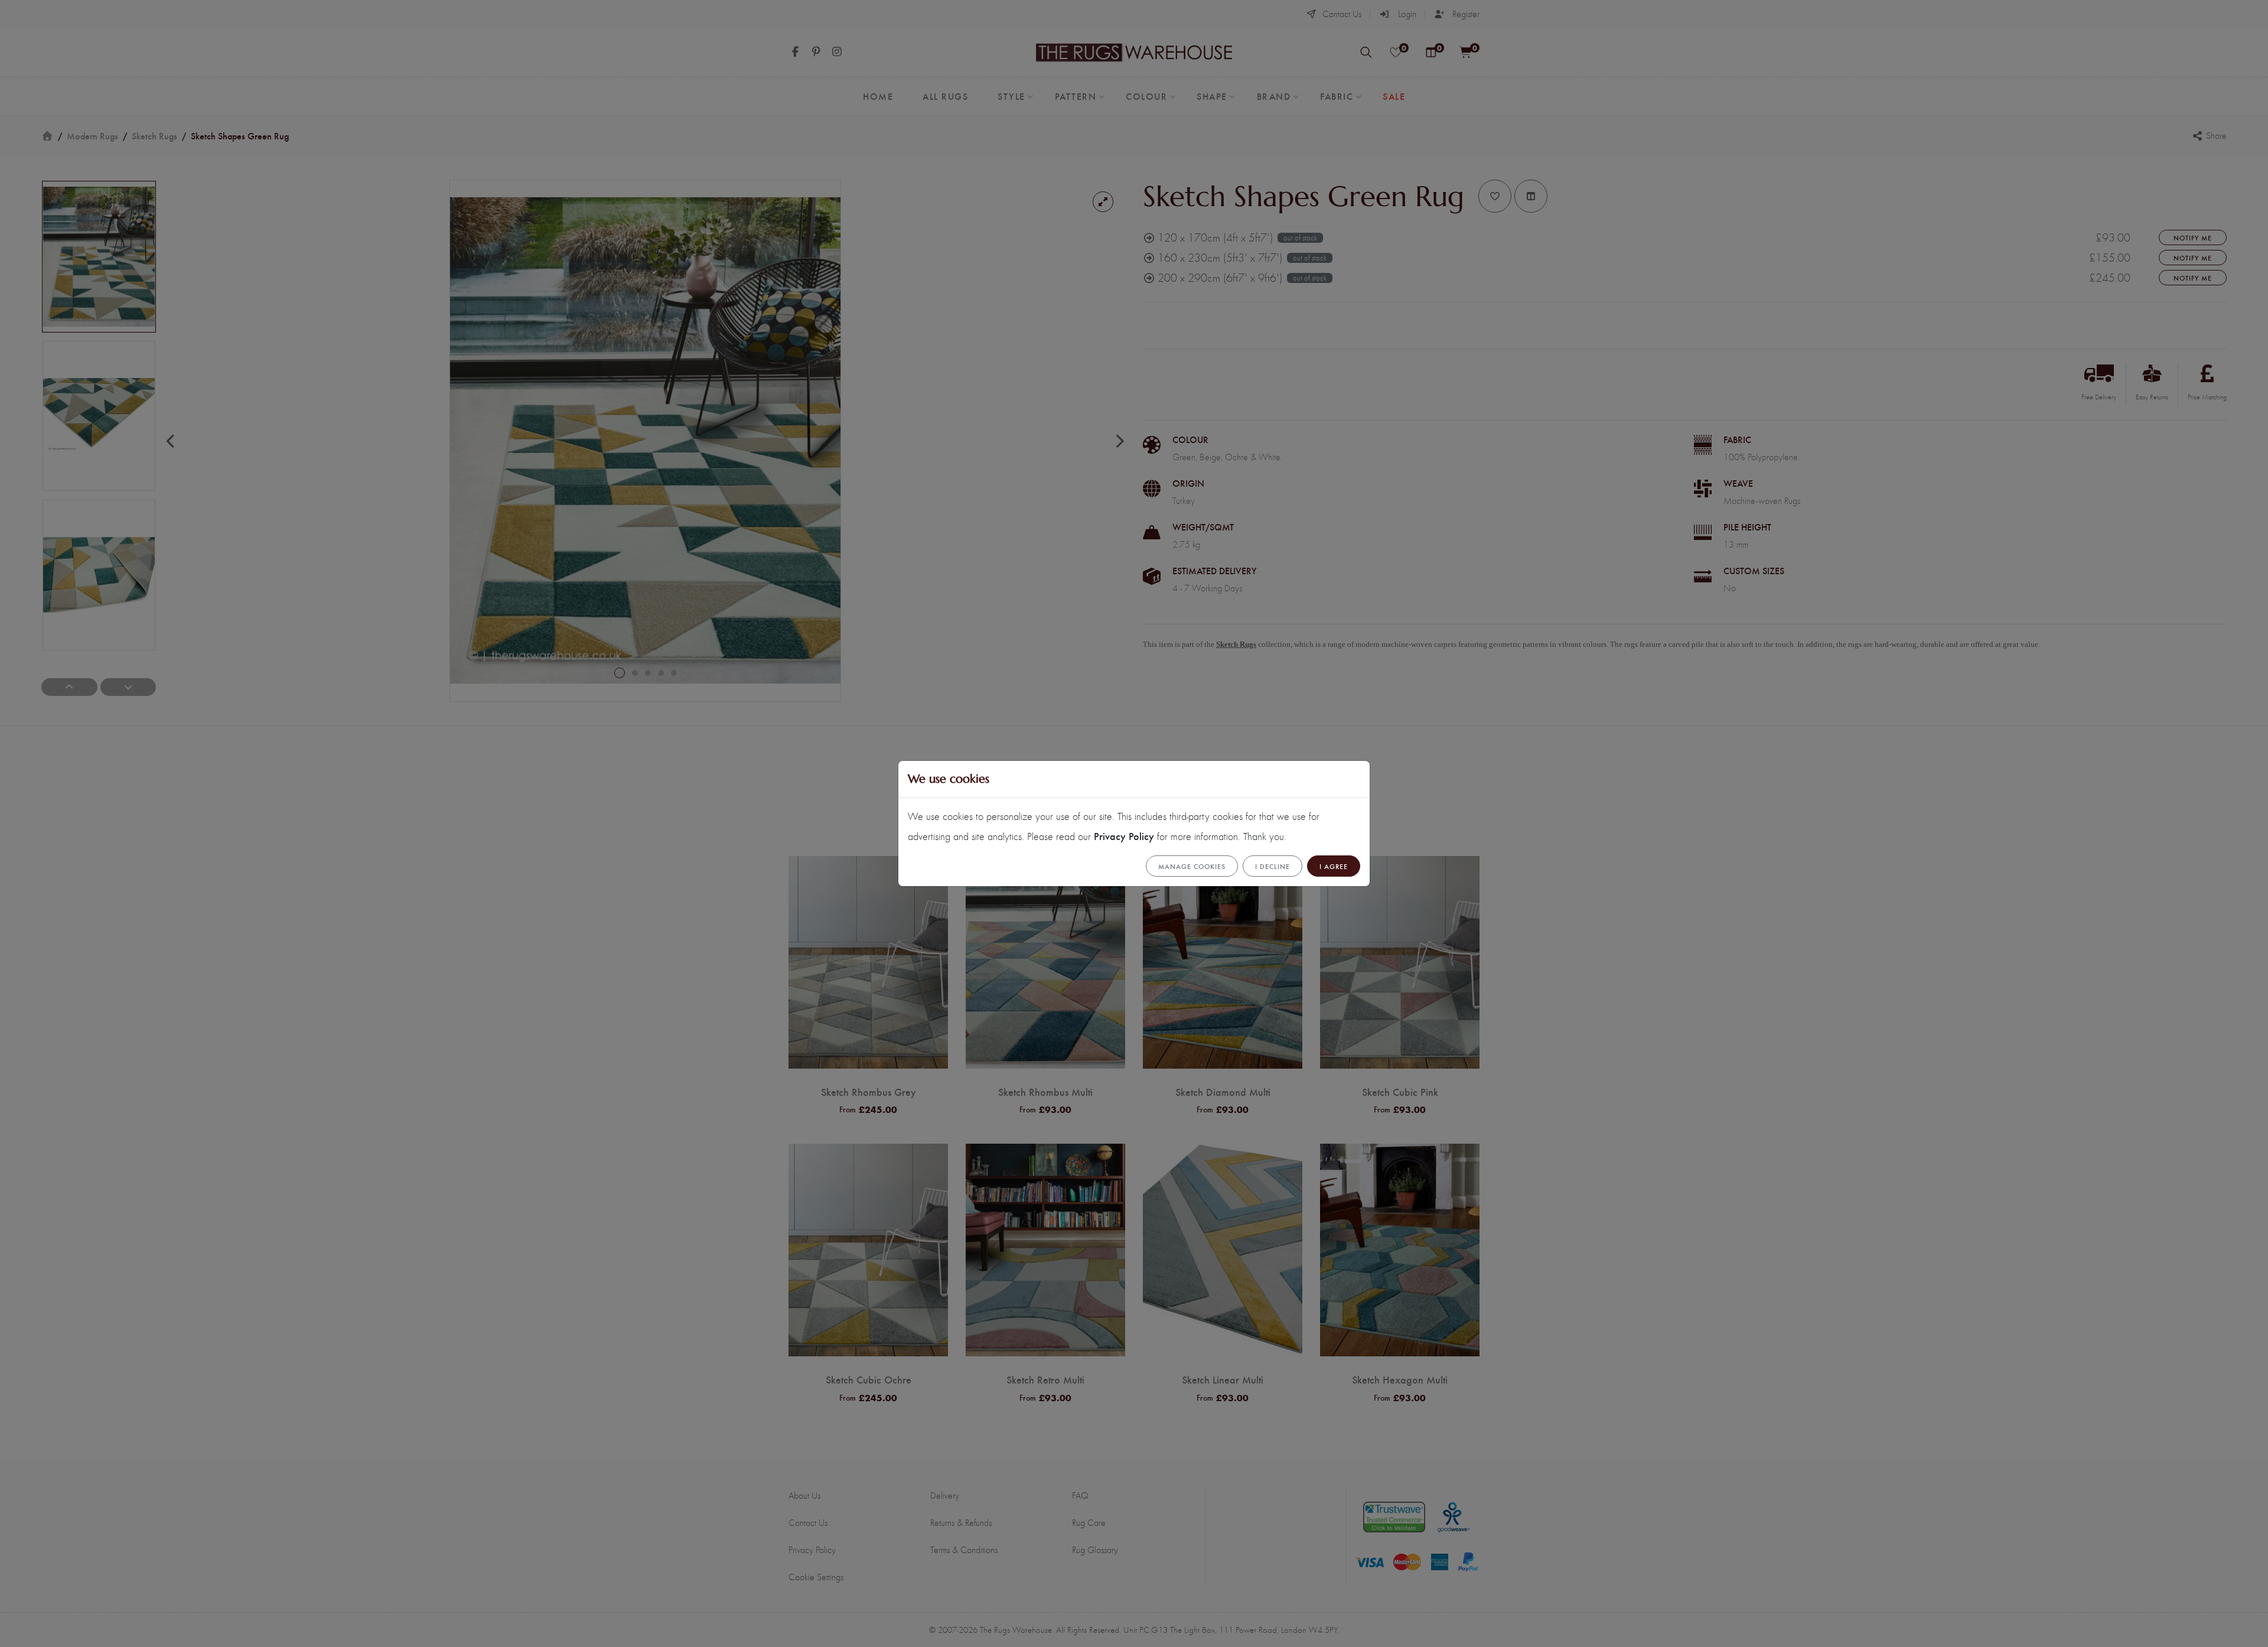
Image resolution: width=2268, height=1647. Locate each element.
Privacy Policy (1124, 836)
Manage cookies (1192, 866)
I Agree (1334, 866)
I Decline (1273, 866)
